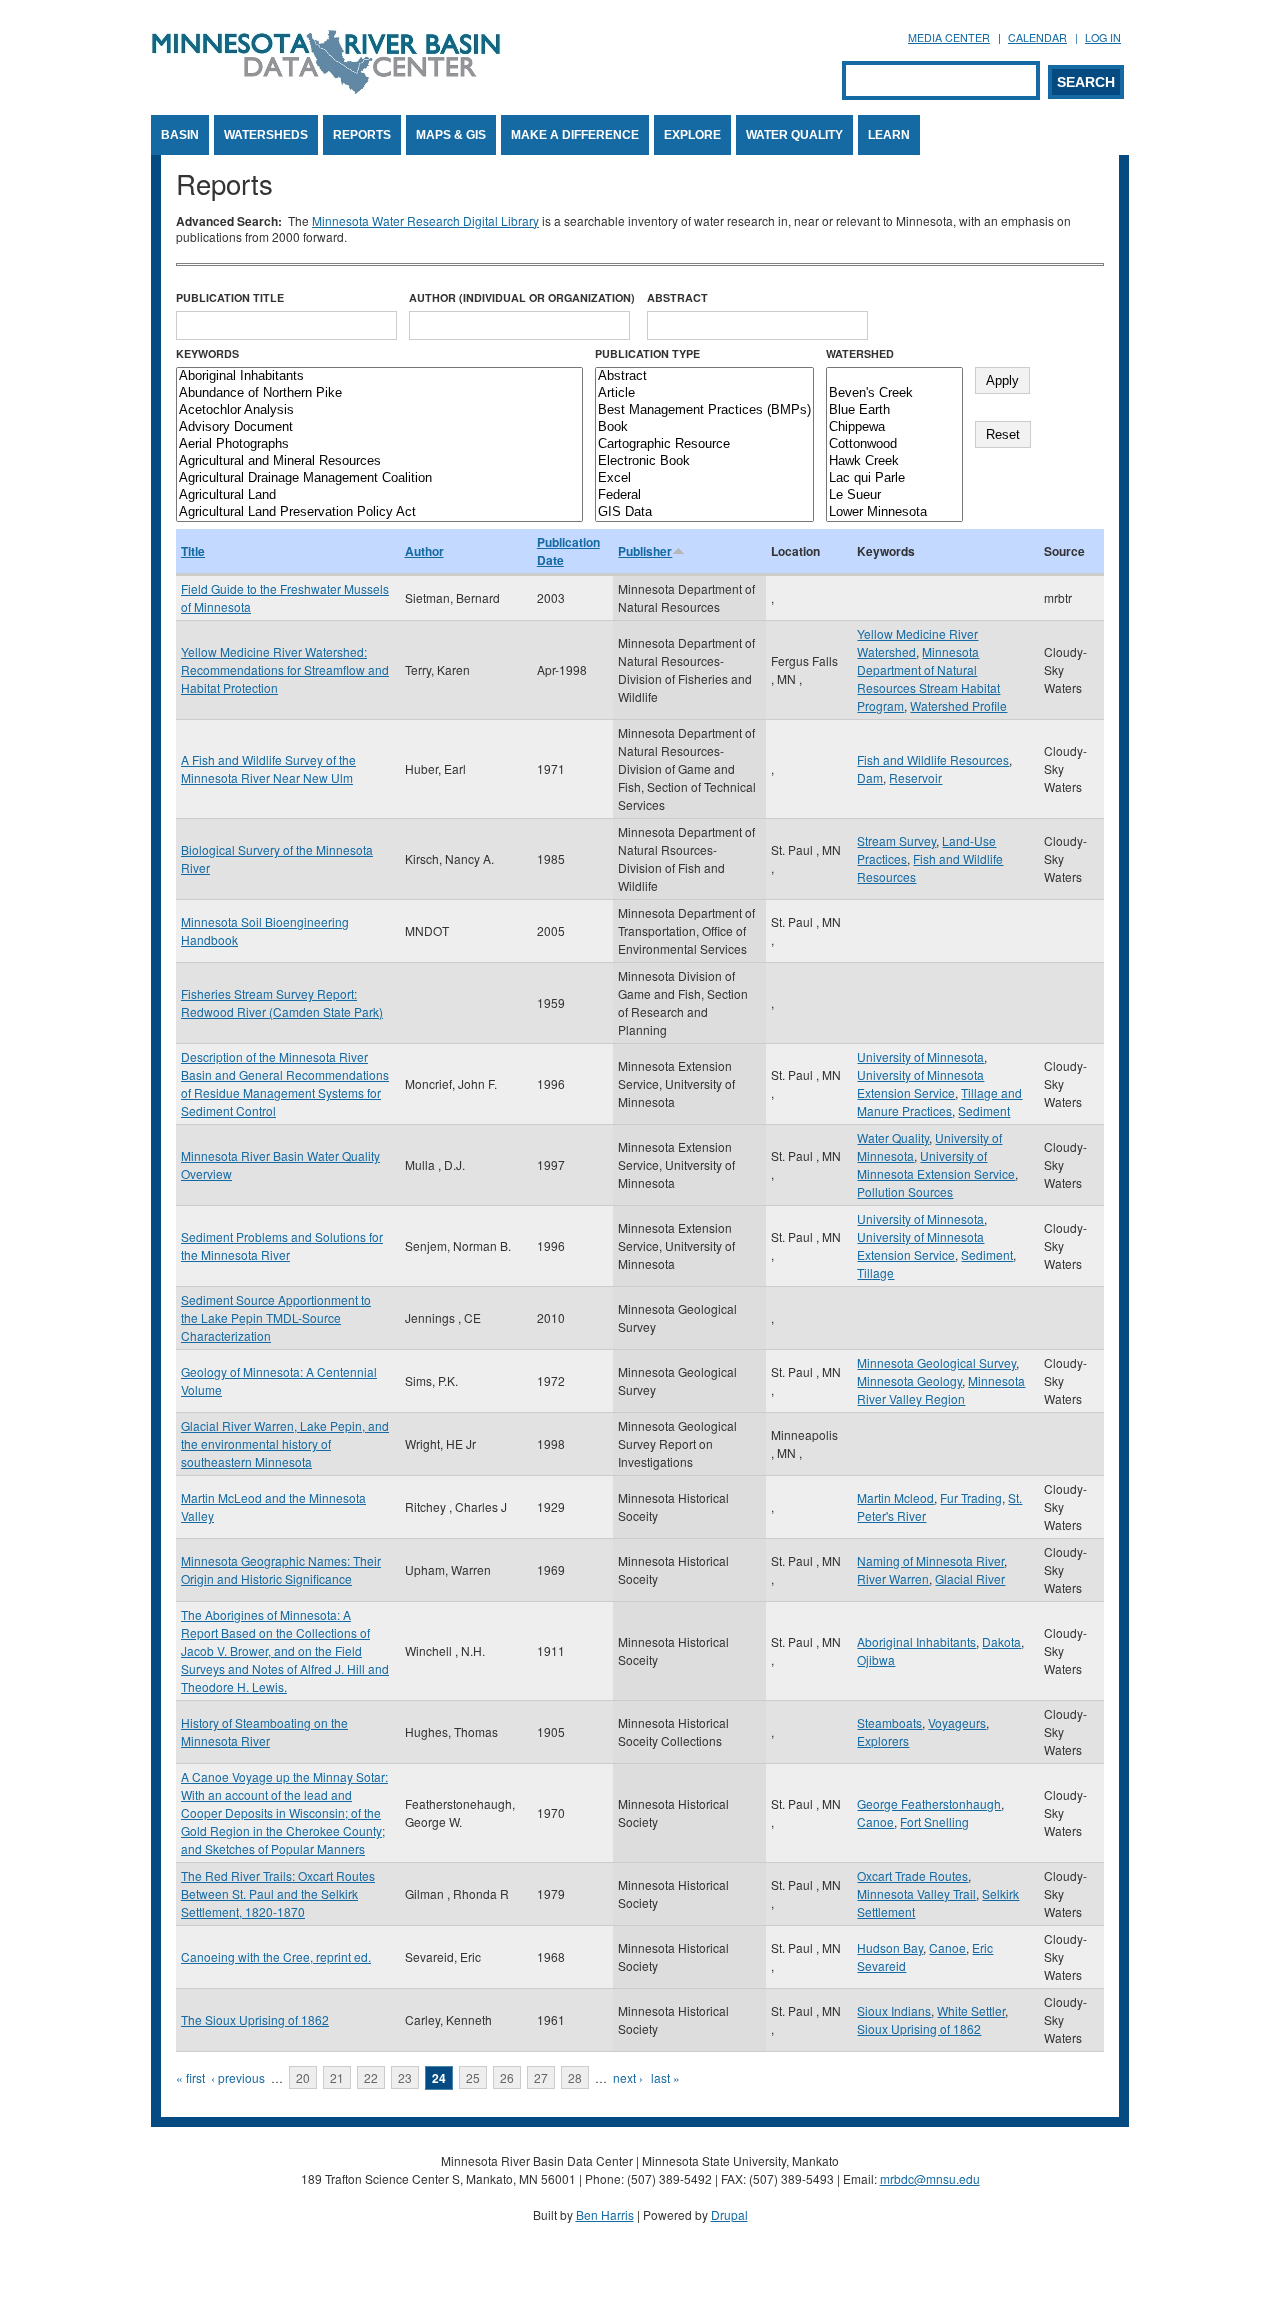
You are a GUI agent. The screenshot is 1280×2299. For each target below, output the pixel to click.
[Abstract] (704, 376)
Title (193, 551)
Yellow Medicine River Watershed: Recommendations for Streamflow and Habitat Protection (285, 669)
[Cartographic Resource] (704, 444)
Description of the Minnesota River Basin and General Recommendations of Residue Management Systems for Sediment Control (285, 1083)
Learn (889, 135)
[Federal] (704, 495)
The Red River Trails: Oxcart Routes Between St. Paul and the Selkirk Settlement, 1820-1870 (278, 1893)
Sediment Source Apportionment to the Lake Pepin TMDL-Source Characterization (276, 1317)
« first (190, 2077)
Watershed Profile (958, 705)
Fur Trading (971, 1497)
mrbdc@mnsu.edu (930, 2178)
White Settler (971, 2010)
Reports (362, 135)
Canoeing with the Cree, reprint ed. (276, 1956)
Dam (870, 777)
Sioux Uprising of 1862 (919, 2028)
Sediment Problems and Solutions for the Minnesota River (282, 1245)
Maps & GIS (451, 135)
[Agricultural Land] (379, 495)
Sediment (984, 1110)
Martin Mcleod (895, 1497)
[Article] (704, 393)
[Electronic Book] (704, 461)
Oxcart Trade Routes (912, 1875)
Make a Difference (575, 135)
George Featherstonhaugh (929, 1803)
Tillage (875, 1272)
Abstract (677, 297)
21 (337, 2077)
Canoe (875, 1821)
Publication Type (647, 353)
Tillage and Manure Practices (939, 1101)
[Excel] (704, 478)
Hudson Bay (890, 1947)
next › (628, 2077)
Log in (1103, 37)
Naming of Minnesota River (930, 1560)
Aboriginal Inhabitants (916, 1641)
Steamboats (889, 1722)
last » (665, 2077)
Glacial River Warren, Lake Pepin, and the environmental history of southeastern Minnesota (285, 1443)
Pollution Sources (905, 1191)
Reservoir (915, 777)
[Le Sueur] (894, 495)
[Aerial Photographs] (379, 444)
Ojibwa (876, 1659)
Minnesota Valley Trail (916, 1893)
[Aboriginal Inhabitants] (379, 376)
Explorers (883, 1740)
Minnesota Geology (909, 1380)
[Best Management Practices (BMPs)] (704, 410)
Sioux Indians (894, 2010)
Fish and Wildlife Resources (933, 759)
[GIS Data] (704, 512)
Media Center (949, 37)
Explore (692, 135)
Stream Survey (896, 840)
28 (575, 2077)
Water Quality (794, 135)
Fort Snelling (934, 1821)
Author (424, 551)
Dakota (1001, 1641)
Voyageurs (957, 1722)
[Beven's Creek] (894, 393)
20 (303, 2077)
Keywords (207, 353)
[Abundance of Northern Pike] (379, 393)
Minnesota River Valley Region (941, 1389)
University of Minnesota (920, 1056)
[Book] (704, 427)
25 (473, 2077)
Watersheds (266, 135)
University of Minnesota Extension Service (920, 1083)
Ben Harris (605, 2214)
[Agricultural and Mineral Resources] (379, 461)
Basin (180, 135)
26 (507, 2077)
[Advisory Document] (379, 427)
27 (541, 2077)
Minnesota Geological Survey (936, 1362)
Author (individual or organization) (522, 297)
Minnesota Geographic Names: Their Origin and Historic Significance (281, 1569)
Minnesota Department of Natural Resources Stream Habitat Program (928, 678)
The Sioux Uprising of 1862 (255, 2019)
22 (371, 2077)
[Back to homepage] (326, 88)
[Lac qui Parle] (894, 478)
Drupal (729, 2214)
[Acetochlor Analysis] (379, 410)
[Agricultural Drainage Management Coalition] (379, 478)
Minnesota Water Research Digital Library (425, 220)
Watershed (860, 353)
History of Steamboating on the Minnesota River (264, 1731)
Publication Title (230, 297)
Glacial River (970, 1578)
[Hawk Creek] (894, 461)
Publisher (645, 551)
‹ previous (238, 2077)
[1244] (894, 376)
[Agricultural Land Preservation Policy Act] (379, 512)
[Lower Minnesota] (894, 512)
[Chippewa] (894, 427)
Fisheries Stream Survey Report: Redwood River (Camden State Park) (282, 1002)
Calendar (1037, 37)
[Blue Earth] (894, 410)
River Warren (893, 1578)
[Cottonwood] (894, 444)
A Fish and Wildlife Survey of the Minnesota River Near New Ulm (268, 768)
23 (405, 2077)
